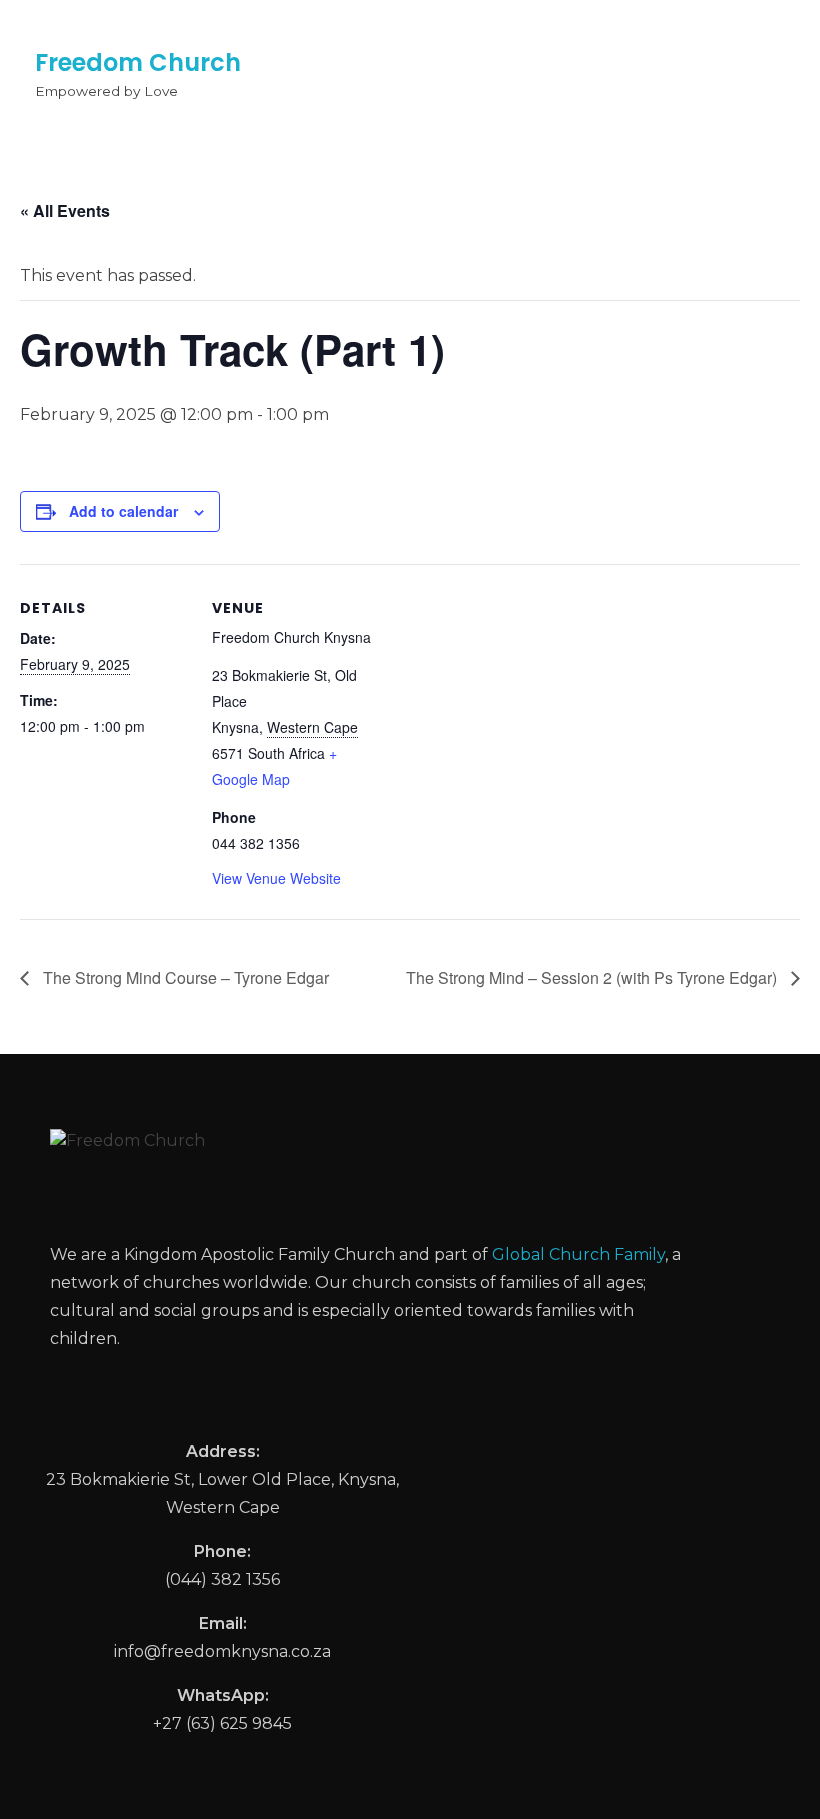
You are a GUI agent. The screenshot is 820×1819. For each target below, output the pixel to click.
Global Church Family (578, 1254)
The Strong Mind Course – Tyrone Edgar (184, 977)
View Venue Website (276, 878)
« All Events (65, 210)
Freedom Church (138, 62)
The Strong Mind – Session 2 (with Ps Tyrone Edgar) (593, 977)
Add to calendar (123, 511)
